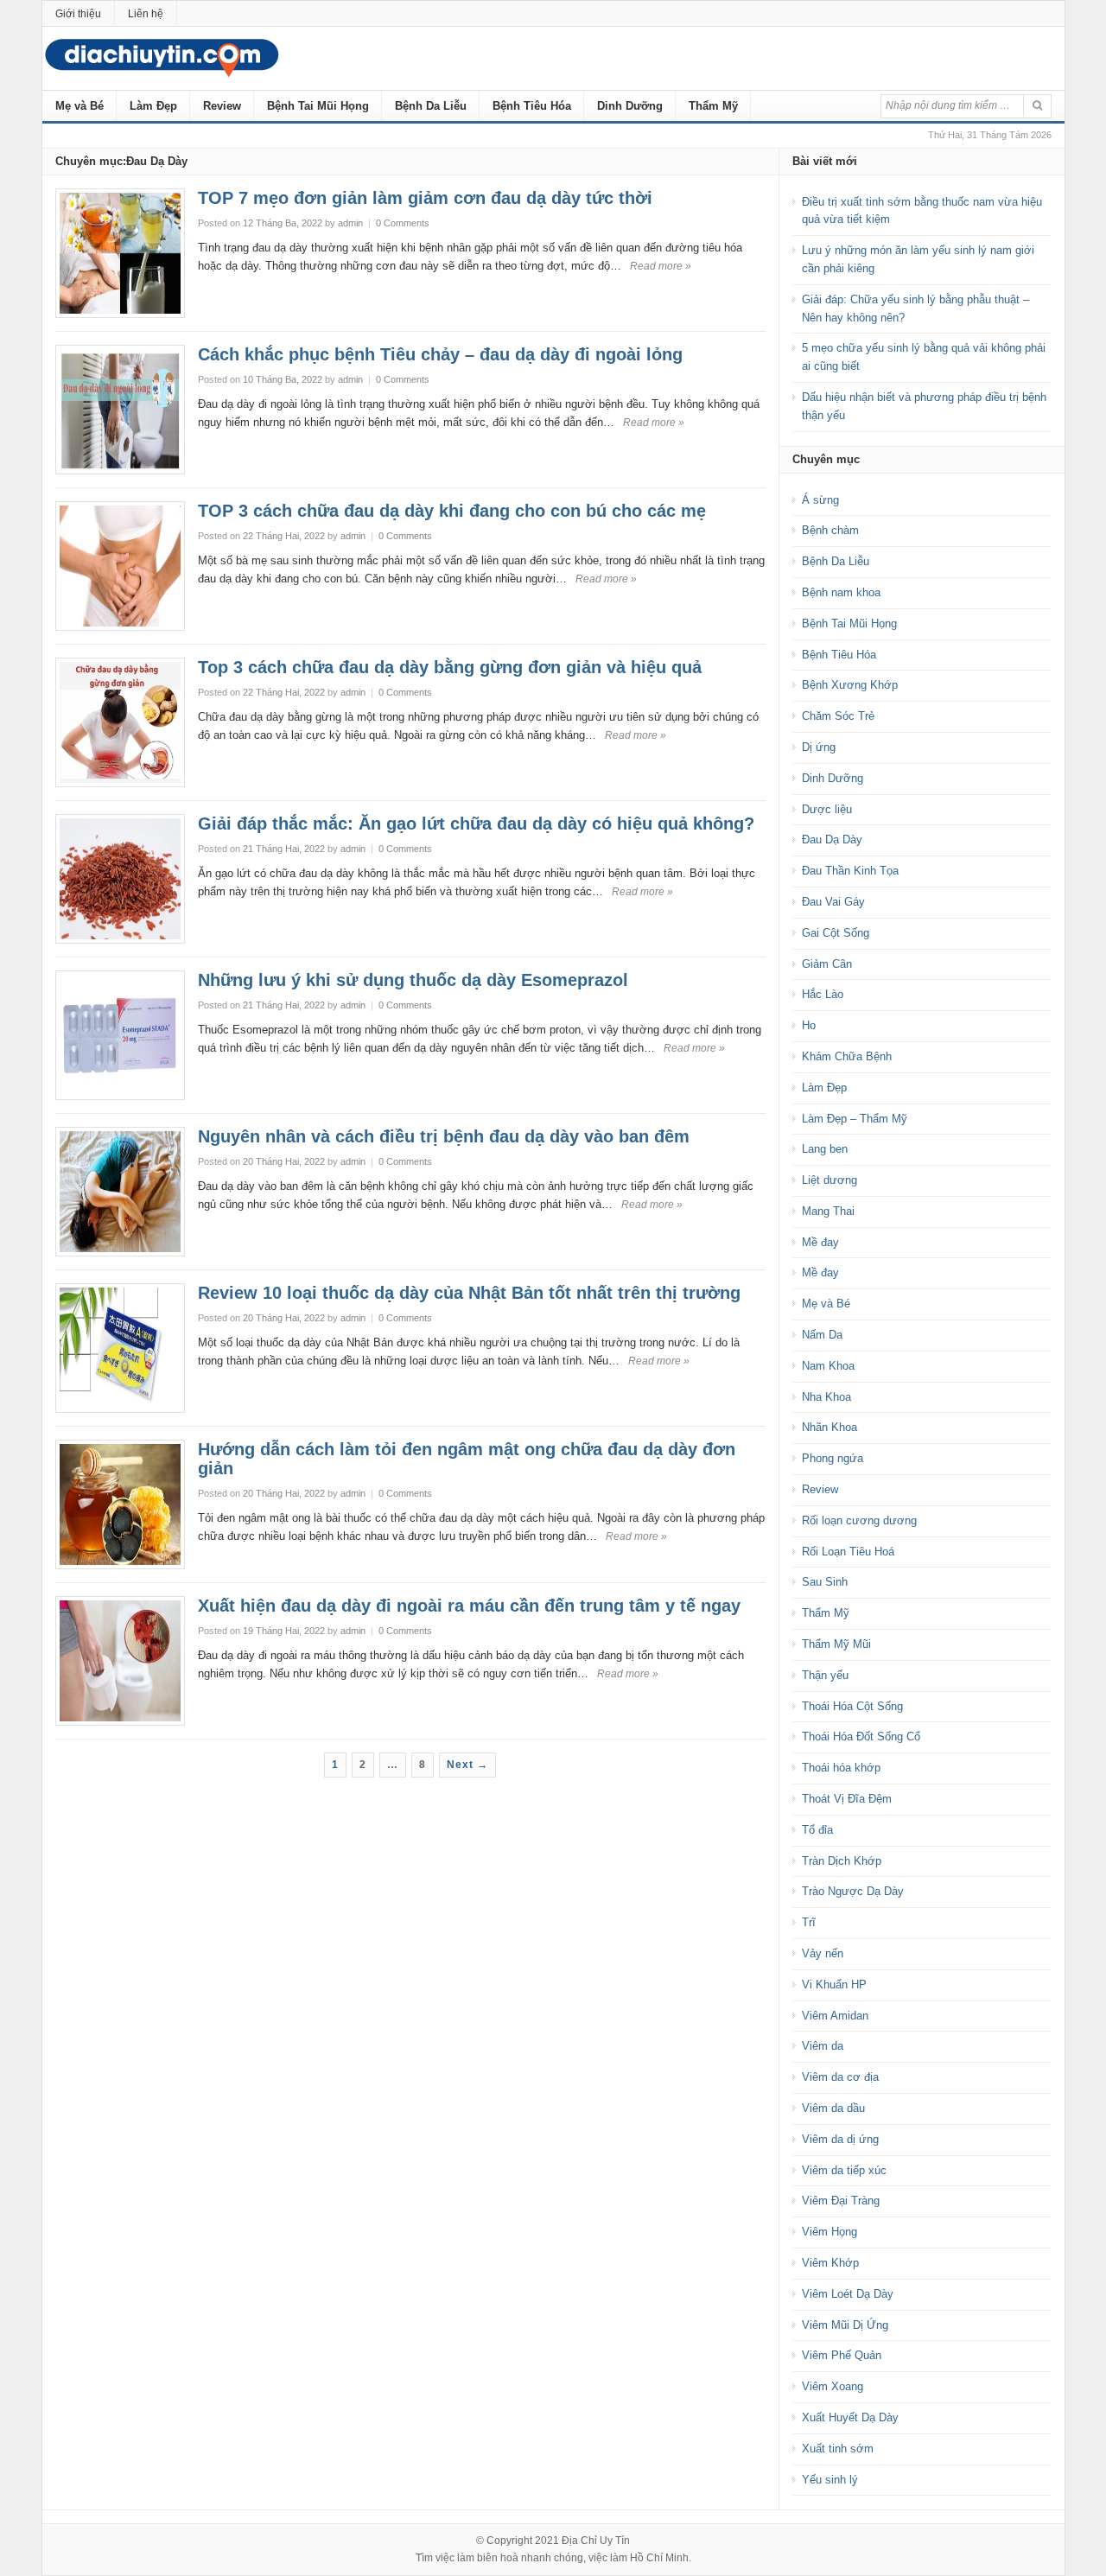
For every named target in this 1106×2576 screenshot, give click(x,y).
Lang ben (825, 1149)
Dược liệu (827, 809)
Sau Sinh (825, 1582)
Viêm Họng (829, 2232)
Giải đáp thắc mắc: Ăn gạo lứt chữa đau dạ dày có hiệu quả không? (476, 824)
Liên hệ (146, 14)
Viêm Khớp (830, 2263)
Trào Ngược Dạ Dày (853, 1891)
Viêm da (823, 2046)
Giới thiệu (78, 14)
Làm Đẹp (153, 106)
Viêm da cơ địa (840, 2077)
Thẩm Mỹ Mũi (836, 1644)
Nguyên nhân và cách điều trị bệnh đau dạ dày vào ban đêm (444, 1136)
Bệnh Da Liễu (431, 106)
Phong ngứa (833, 1458)
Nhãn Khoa (829, 1427)
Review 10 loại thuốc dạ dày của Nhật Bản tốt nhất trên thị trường (469, 1293)
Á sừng (820, 500)
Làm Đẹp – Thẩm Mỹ (855, 1119)
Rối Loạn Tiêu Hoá (848, 1552)
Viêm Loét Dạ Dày (848, 2294)
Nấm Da (822, 1335)
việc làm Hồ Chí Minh (639, 2558)
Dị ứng (819, 747)
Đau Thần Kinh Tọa (850, 871)
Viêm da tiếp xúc (844, 2170)
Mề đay (820, 1242)
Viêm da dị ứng (840, 2139)
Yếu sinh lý (830, 2480)
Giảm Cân (827, 964)
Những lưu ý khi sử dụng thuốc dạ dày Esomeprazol (413, 980)
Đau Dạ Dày (832, 840)
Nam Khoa (828, 1366)
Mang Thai (828, 1211)
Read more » (661, 266)
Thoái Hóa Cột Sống (852, 1706)
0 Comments (403, 223)
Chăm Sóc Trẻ (838, 716)
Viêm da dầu (833, 2108)
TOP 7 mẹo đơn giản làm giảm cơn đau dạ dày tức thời (425, 198)
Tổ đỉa (817, 1830)
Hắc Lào (823, 994)
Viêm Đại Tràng (841, 2201)
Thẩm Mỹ (713, 106)
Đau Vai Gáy (833, 902)
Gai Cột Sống (836, 933)
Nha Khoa (826, 1397)
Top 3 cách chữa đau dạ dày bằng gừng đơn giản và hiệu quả (450, 667)
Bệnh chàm (830, 530)
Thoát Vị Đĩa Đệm (847, 1799)
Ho (809, 1025)
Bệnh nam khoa (841, 592)
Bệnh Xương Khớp (850, 685)
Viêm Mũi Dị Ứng (845, 2325)
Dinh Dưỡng (630, 106)
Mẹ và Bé (79, 106)
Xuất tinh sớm (838, 2449)
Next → (467, 1765)
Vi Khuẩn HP (834, 1984)
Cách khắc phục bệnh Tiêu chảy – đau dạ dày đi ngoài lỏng (440, 354)
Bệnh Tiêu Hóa (532, 106)
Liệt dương (829, 1180)
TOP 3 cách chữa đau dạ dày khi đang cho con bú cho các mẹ (452, 511)
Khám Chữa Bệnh (847, 1056)
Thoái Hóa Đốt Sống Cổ (861, 1736)
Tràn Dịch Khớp (842, 1861)
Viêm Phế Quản (842, 2355)
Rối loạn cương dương (859, 1520)
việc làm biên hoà (477, 2558)
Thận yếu (825, 1675)
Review (222, 106)
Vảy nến (823, 1953)
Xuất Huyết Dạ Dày (850, 2417)
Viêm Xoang (833, 2386)
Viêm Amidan (835, 2016)
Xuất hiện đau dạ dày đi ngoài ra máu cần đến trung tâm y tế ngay (469, 1606)
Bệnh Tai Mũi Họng (318, 106)
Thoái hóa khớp (841, 1768)
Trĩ (809, 1922)
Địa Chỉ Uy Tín (596, 2541)
